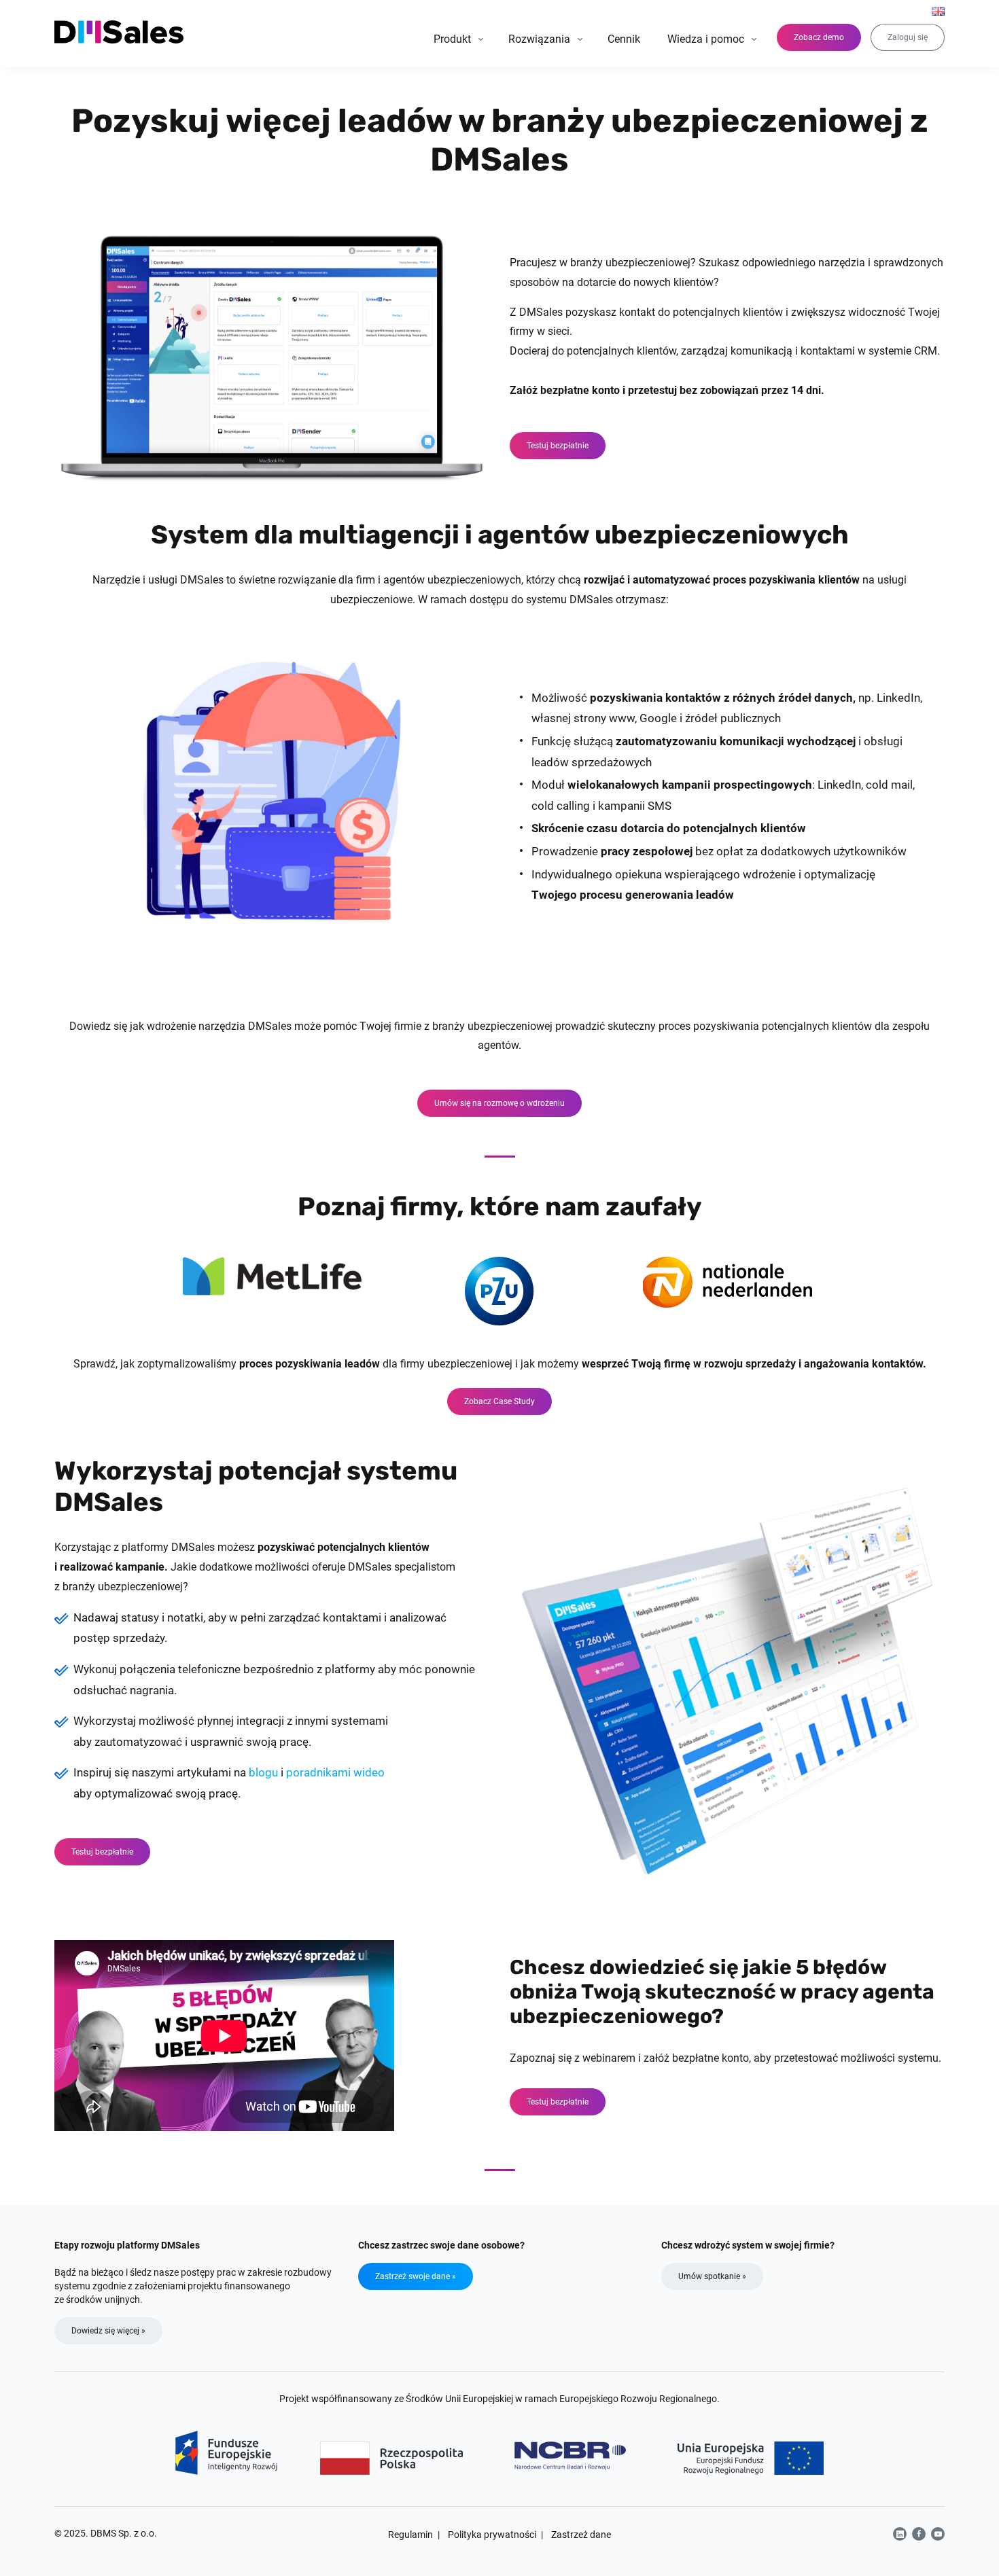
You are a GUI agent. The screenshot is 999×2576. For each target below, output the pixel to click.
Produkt (452, 39)
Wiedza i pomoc (706, 39)
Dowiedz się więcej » (108, 2331)
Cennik (624, 39)
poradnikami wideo (335, 1772)
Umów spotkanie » (712, 2276)
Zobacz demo (819, 37)
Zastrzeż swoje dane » (416, 2276)
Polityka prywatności (492, 2535)
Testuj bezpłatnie (558, 446)
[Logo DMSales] (120, 32)
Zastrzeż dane (581, 2535)
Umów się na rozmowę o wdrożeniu (500, 1103)
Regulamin (410, 2535)
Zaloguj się (908, 37)
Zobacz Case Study (500, 1401)
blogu (263, 1772)
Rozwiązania (539, 39)
